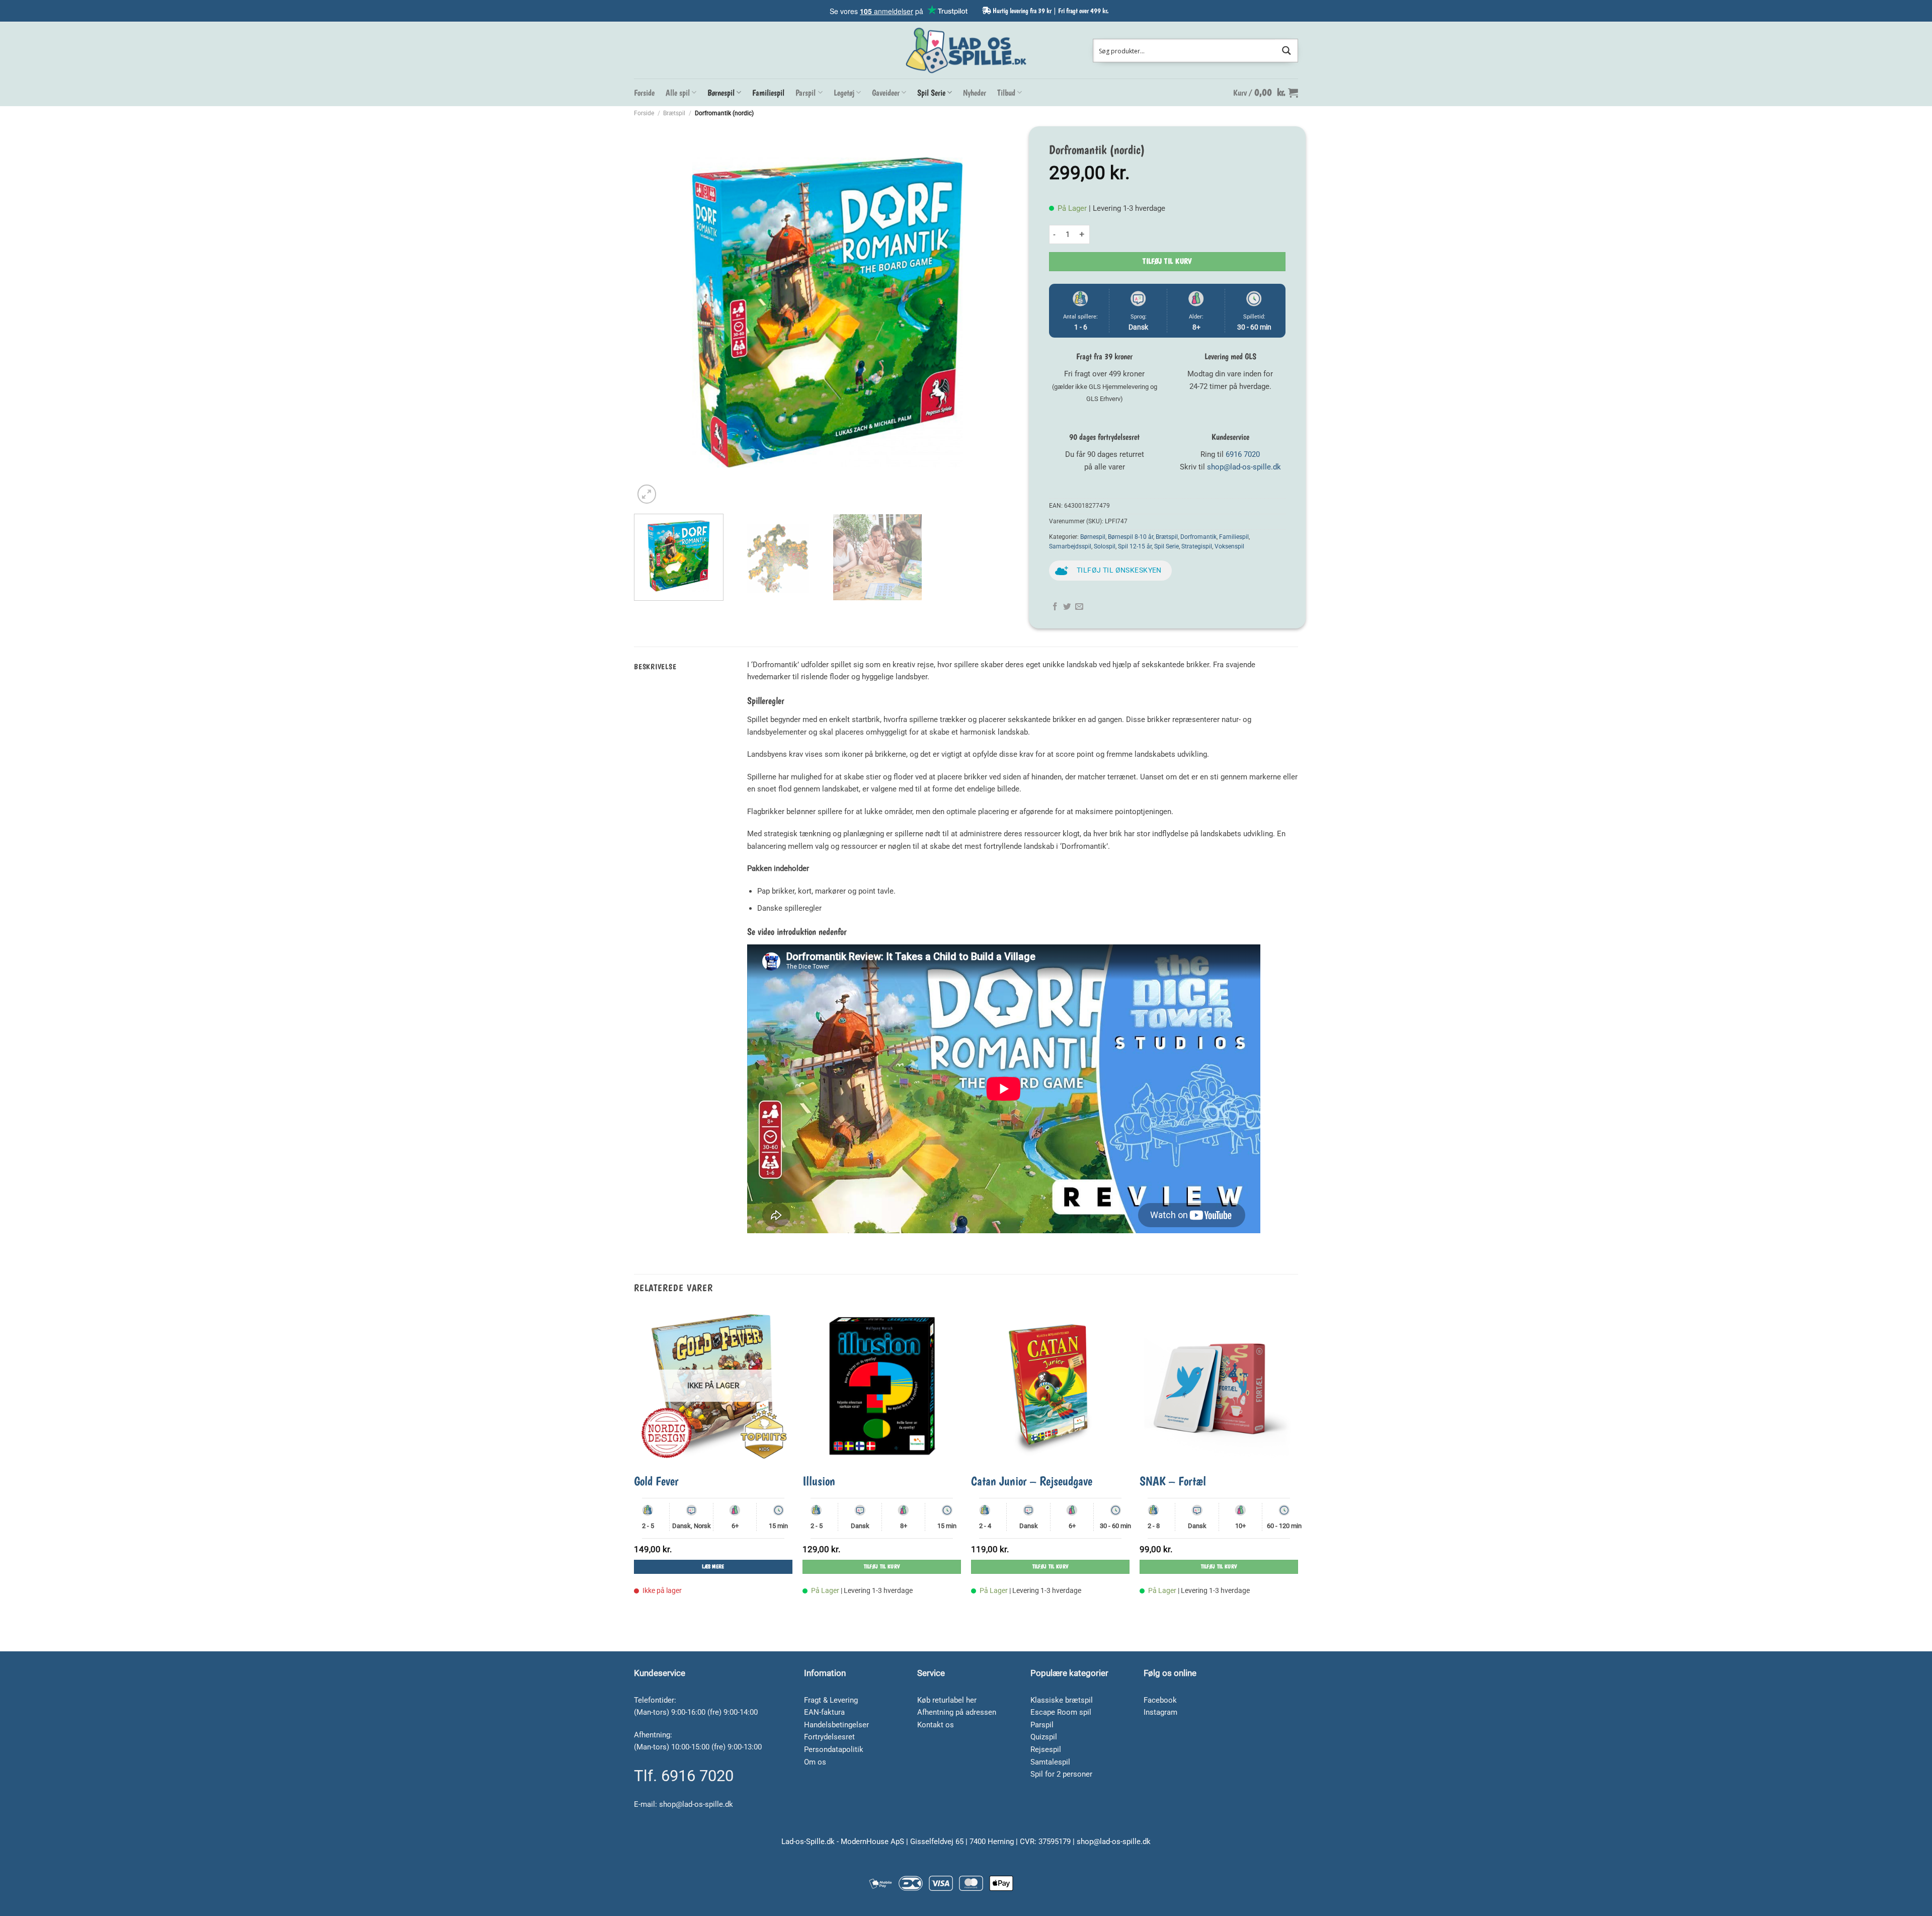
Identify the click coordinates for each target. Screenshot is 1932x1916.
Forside (644, 93)
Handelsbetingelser (836, 1725)
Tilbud (1006, 93)
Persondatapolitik (834, 1749)
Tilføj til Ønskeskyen (1119, 570)
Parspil (806, 93)
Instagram (1160, 1712)
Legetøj (844, 93)
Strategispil (1197, 546)
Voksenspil (1229, 546)
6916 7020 (1243, 454)
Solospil (1105, 546)
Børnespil (721, 93)
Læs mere (713, 1567)
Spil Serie (931, 93)
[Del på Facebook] (1055, 607)
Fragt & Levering (831, 1700)
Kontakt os (936, 1725)
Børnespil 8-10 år (1131, 537)
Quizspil (1044, 1737)
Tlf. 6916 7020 (684, 1776)
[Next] (1001, 312)
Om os (815, 1762)
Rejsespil (1046, 1749)
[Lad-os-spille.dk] (966, 50)
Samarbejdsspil (1070, 546)
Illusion (819, 1481)
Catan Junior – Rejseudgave (1032, 1481)
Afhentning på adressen (957, 1712)
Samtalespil (1050, 1762)
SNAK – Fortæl (1173, 1481)
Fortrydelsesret (829, 1737)
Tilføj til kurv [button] (882, 1567)
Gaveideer (886, 93)
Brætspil (674, 113)
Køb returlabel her (947, 1700)
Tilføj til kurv (1167, 261)
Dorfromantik (1198, 537)
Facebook (1160, 1700)
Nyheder (975, 93)
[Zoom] (647, 494)
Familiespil (768, 93)
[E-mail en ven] (1079, 607)
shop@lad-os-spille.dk (1244, 467)
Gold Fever (656, 1481)
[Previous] (655, 312)
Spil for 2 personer (1061, 1774)
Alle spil (678, 93)
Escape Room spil (1061, 1712)
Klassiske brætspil (1062, 1700)
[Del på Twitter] (1067, 607)
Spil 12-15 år (1135, 546)
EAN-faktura (824, 1712)
